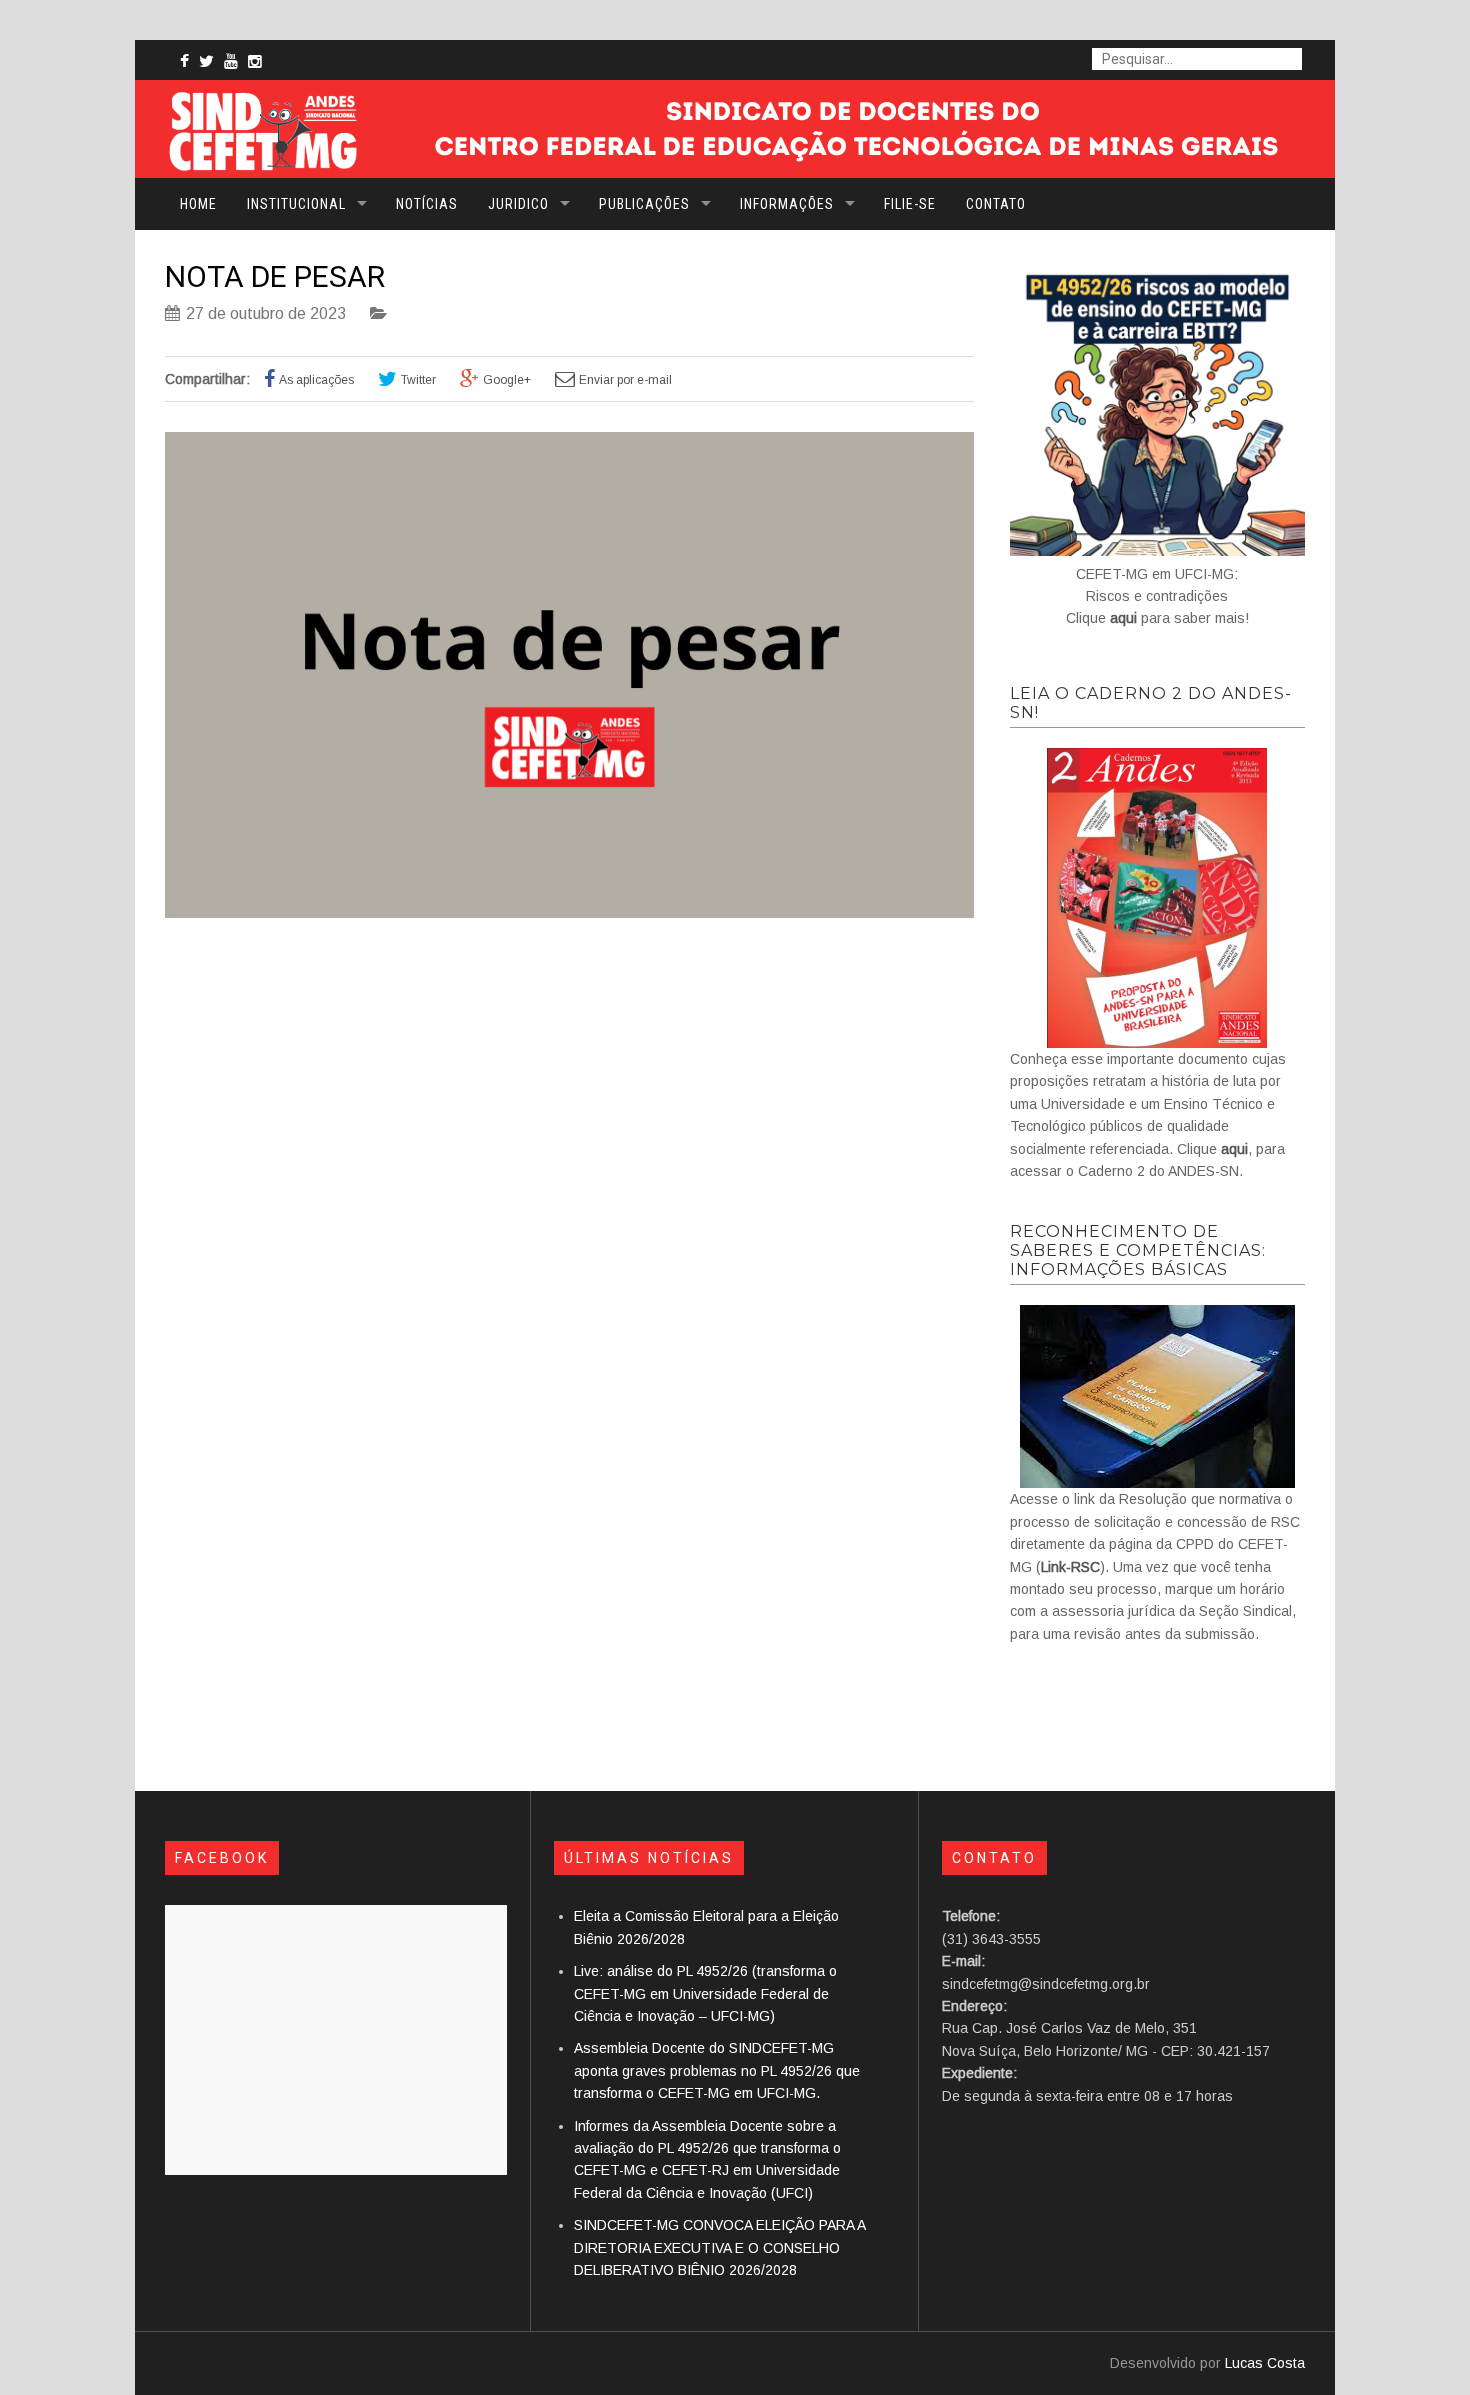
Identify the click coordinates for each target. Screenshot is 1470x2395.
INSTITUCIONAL (296, 204)
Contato (996, 204)
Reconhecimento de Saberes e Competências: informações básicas (1138, 1250)
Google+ (507, 380)
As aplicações (316, 380)
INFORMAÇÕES (787, 204)
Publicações (644, 204)
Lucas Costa (1265, 2363)
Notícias (427, 204)
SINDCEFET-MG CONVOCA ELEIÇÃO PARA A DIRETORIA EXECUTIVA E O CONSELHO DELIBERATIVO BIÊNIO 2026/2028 (719, 2247)
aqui (1123, 618)
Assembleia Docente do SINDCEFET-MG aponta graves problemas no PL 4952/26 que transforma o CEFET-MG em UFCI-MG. (717, 2070)
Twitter (418, 380)
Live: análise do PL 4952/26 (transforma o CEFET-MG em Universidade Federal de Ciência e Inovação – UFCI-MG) (705, 1993)
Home (198, 204)
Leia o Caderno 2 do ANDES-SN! (1151, 703)
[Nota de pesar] (569, 913)
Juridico (518, 204)
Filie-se (910, 204)
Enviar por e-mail (625, 380)
